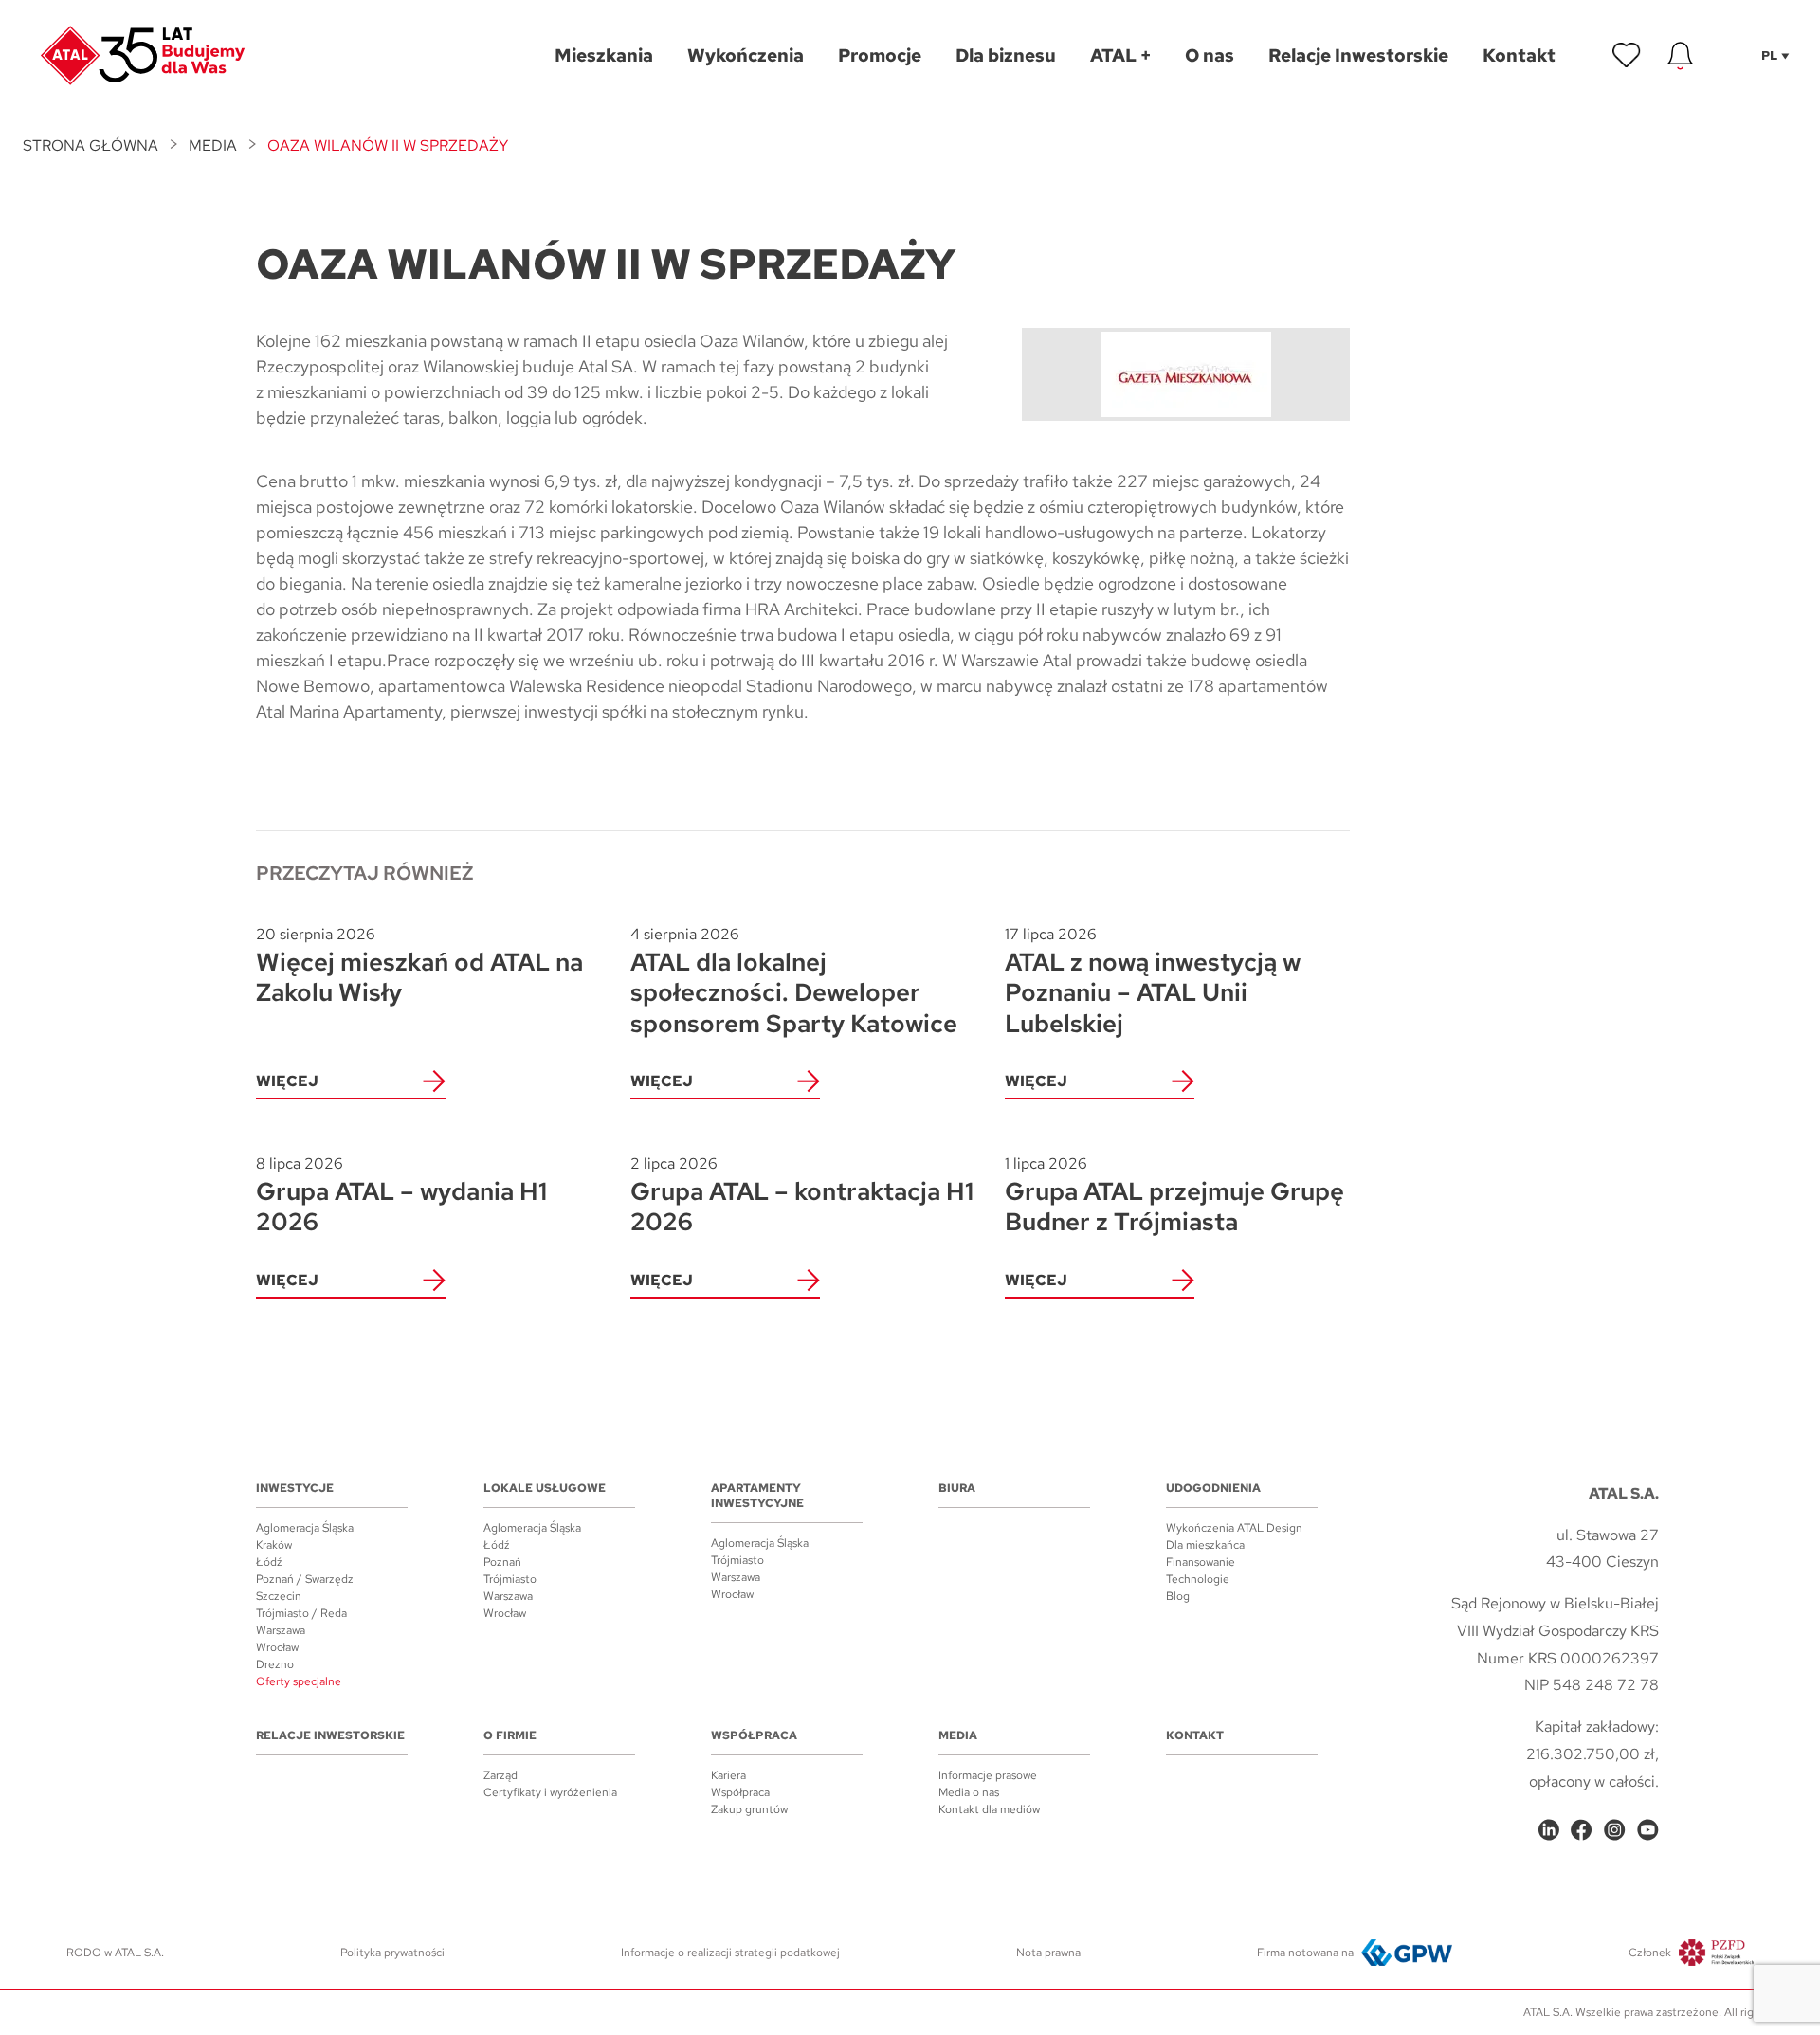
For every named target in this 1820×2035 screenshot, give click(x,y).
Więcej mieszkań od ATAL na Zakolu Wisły (419, 966)
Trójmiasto (510, 1579)
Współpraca (754, 1735)
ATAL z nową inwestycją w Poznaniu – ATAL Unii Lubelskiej (1153, 981)
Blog (1178, 1596)
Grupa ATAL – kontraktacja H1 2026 (802, 1196)
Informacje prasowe (988, 1775)
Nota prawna (1048, 1953)
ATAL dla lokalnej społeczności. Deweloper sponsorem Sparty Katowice (794, 981)
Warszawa (281, 1630)
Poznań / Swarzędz (305, 1579)
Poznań (502, 1562)
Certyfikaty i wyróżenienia (550, 1792)
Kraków (274, 1545)
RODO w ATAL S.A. (115, 1953)
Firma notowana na (1305, 1953)
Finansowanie (1201, 1562)
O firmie (510, 1735)
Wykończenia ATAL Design (1234, 1528)
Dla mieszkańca (1205, 1545)
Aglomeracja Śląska (305, 1528)
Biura (957, 1488)
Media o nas (969, 1792)
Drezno (275, 1664)
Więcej (287, 1081)
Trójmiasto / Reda (301, 1613)
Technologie (1198, 1579)
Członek (1650, 1953)
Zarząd (500, 1775)
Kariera (728, 1775)
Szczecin (279, 1596)
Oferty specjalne (299, 1681)
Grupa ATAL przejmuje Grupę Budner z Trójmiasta (1174, 1196)
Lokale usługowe (545, 1488)
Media (213, 145)
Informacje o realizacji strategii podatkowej (730, 1953)
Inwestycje (295, 1488)
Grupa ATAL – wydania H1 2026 (401, 1196)
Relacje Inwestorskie (330, 1735)
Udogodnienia (1213, 1488)
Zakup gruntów (749, 1809)
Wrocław (277, 1647)
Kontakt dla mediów (989, 1809)
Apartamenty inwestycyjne (757, 1496)
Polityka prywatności (392, 1953)
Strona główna (91, 145)
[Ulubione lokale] (1627, 56)
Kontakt (1195, 1735)
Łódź (269, 1562)
